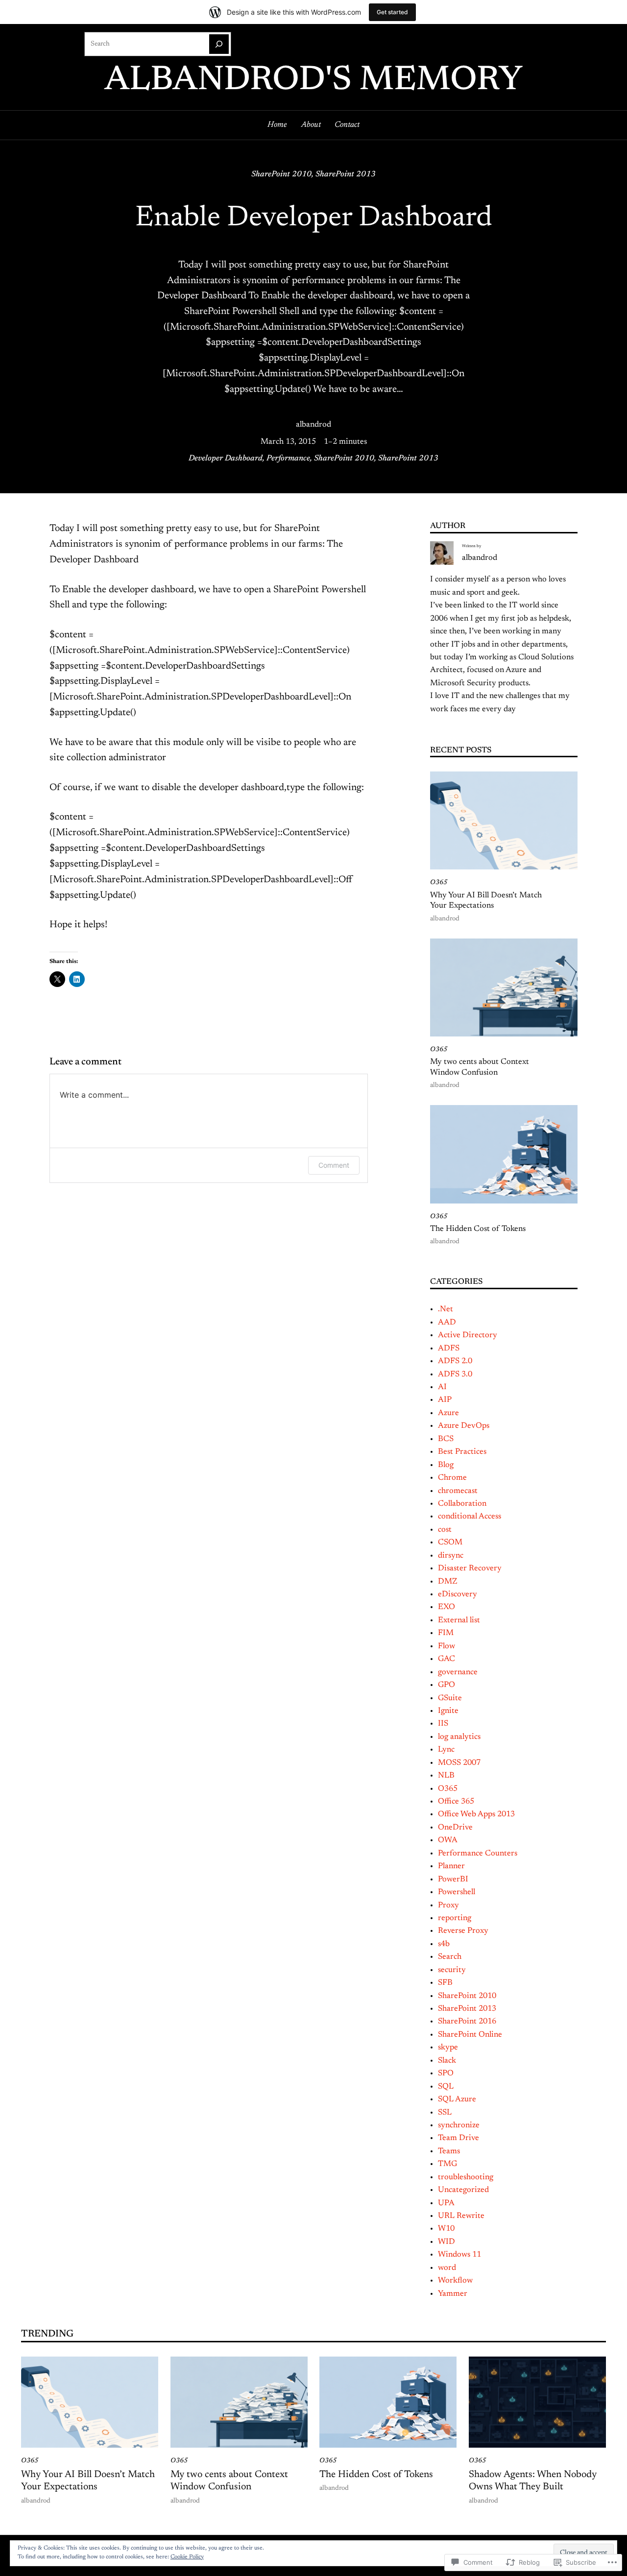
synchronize (459, 2125)
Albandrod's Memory (313, 81)
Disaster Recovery (470, 1568)
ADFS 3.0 (455, 1374)
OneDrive (455, 1828)
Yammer (453, 2294)
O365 (439, 883)
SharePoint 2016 (467, 2022)
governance (458, 1672)
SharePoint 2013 (346, 174)
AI (442, 1387)
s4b (444, 1944)
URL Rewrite (461, 2216)
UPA (446, 2203)
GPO (446, 1685)
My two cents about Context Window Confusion (480, 1067)
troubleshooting (466, 2177)
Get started (392, 12)
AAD (447, 1323)
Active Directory (468, 1335)
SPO (446, 2073)
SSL (445, 2113)
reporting (455, 1918)
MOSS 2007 (459, 1763)
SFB (445, 1983)
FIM (446, 1633)
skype (448, 2047)
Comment (334, 1165)
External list (459, 1620)
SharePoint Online (470, 2035)
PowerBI (453, 1879)
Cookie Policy (187, 2557)
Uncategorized (463, 2190)
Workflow (455, 2281)
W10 (446, 2229)
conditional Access (470, 1517)
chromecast (458, 1491)
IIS (443, 1724)
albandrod (313, 425)
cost (445, 1530)
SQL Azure (457, 2099)
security (452, 1970)
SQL (446, 2087)
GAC (446, 1659)
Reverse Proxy (463, 1931)
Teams (449, 2151)
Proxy (448, 1905)
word (447, 2268)
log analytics (459, 1737)
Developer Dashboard (226, 458)
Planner (451, 1866)
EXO (446, 1607)
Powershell (457, 1892)
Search (450, 1957)
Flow (446, 1646)
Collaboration (462, 1504)
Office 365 (456, 1802)
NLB (446, 1776)
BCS (446, 1439)
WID (446, 2242)
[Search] (219, 44)
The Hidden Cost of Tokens (478, 1229)
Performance (288, 458)
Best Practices (462, 1452)
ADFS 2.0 (455, 1361)
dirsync (451, 1556)
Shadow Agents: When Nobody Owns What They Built (533, 2481)
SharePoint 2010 (281, 174)
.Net (446, 1309)
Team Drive (458, 2138)
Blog (446, 1465)
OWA (448, 1840)
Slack (447, 2061)
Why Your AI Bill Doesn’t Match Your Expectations (486, 901)
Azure (448, 1413)
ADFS (449, 1348)
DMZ (447, 1582)
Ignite (448, 1711)
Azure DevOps (464, 1426)
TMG (447, 2164)
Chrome (452, 1478)
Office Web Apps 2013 (476, 1814)
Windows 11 (459, 2255)
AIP (445, 1400)
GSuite (450, 1698)
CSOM (450, 1542)
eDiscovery (458, 1594)
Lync (446, 1750)
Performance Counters (478, 1854)
